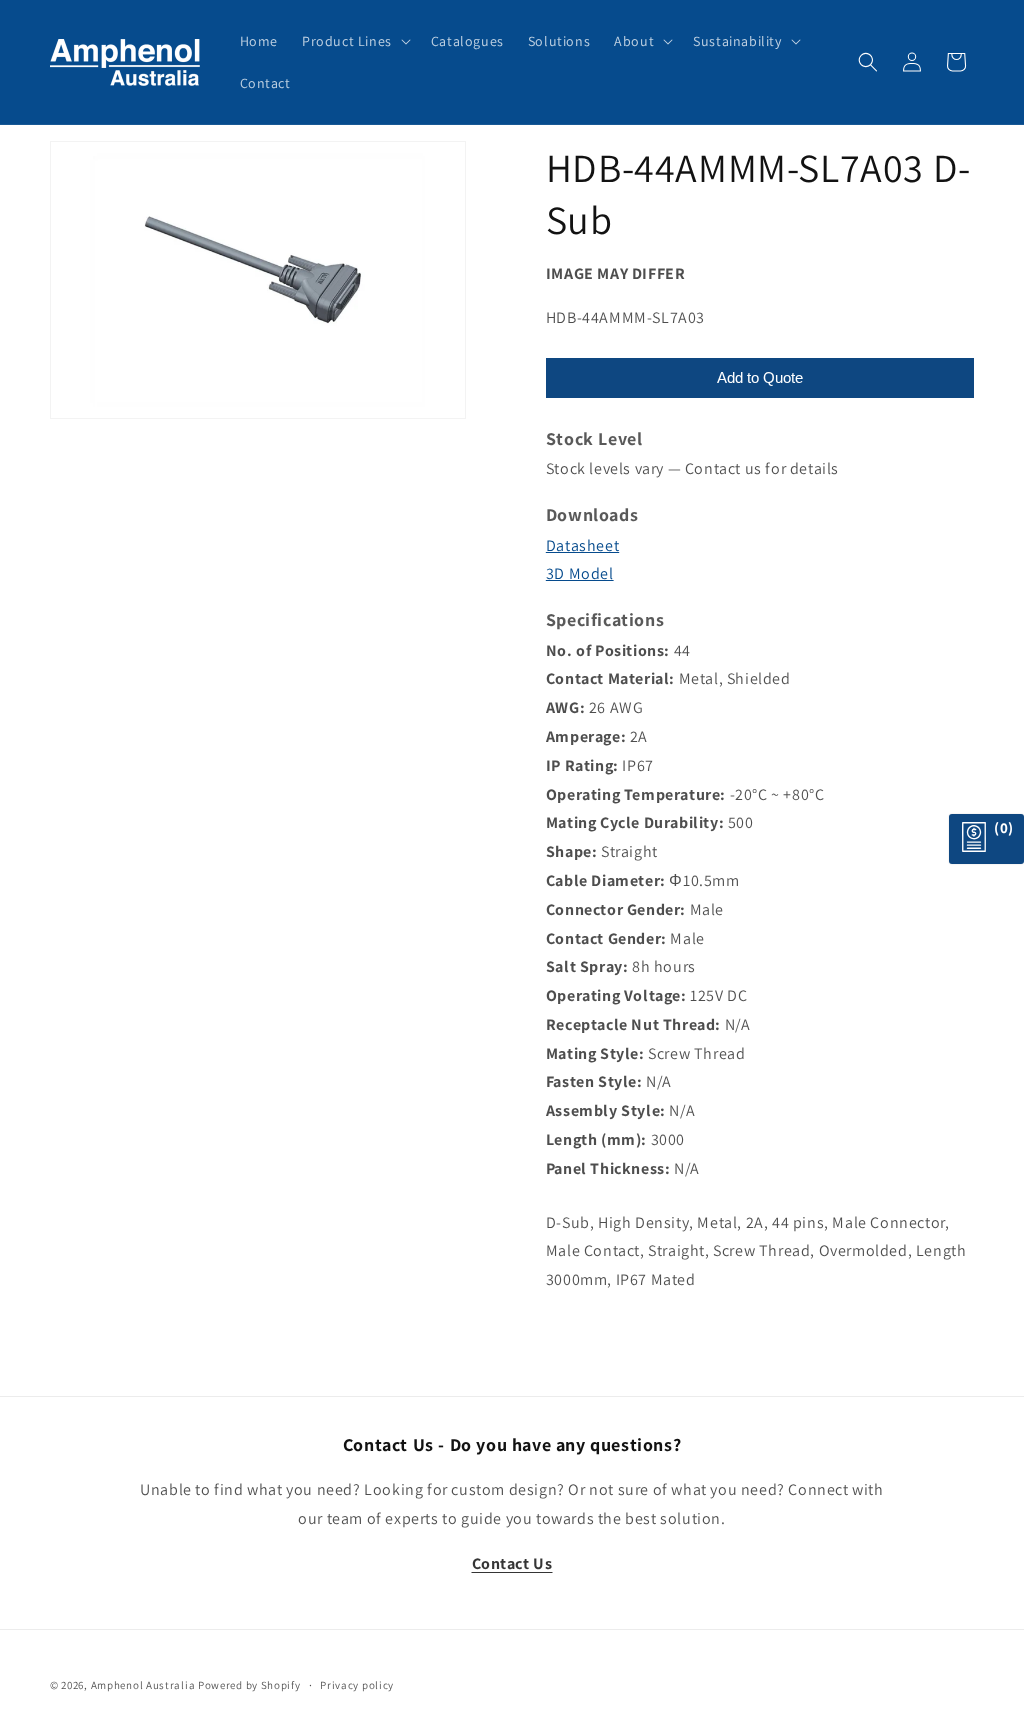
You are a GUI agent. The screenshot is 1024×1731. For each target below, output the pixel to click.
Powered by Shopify (249, 1685)
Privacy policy (357, 1685)
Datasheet (582, 545)
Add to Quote (760, 377)
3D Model (580, 573)
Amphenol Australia (143, 1685)
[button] (354, 41)
